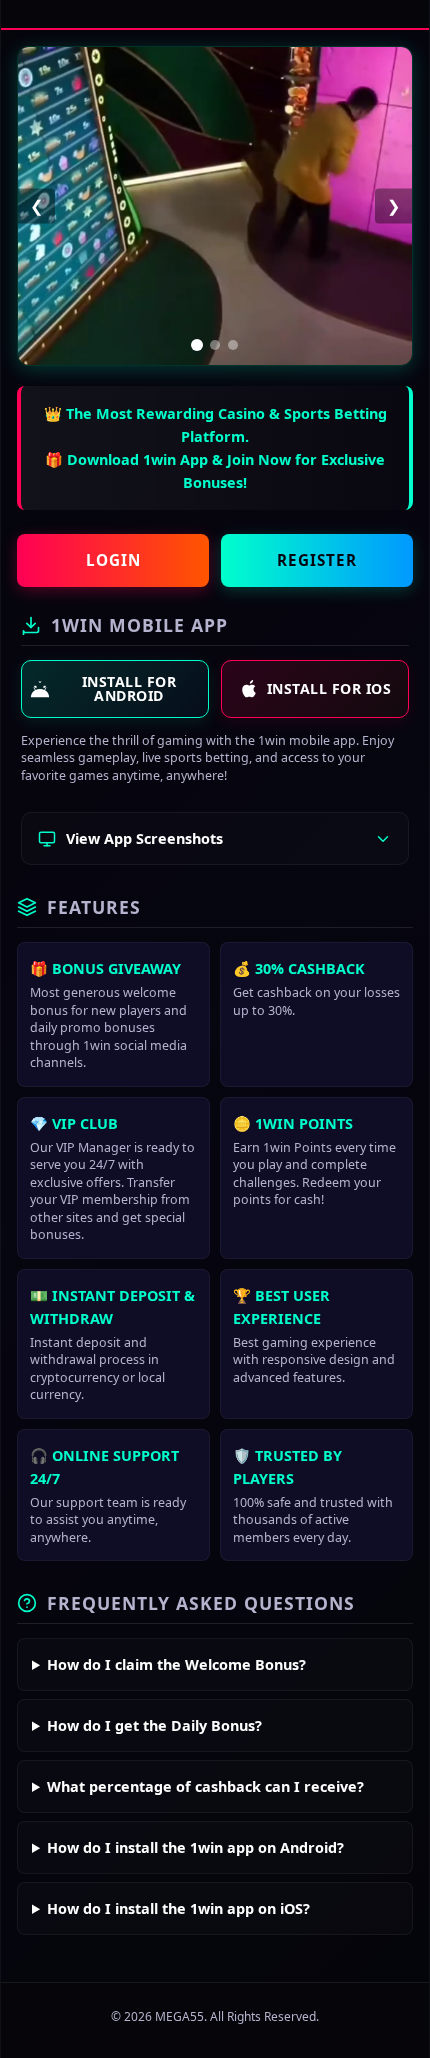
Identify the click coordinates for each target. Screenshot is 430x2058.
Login (113, 560)
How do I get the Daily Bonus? (154, 1725)
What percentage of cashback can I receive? (205, 1786)
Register (317, 560)
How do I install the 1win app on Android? (195, 1847)
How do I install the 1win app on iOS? (178, 1908)
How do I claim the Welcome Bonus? (176, 1664)
